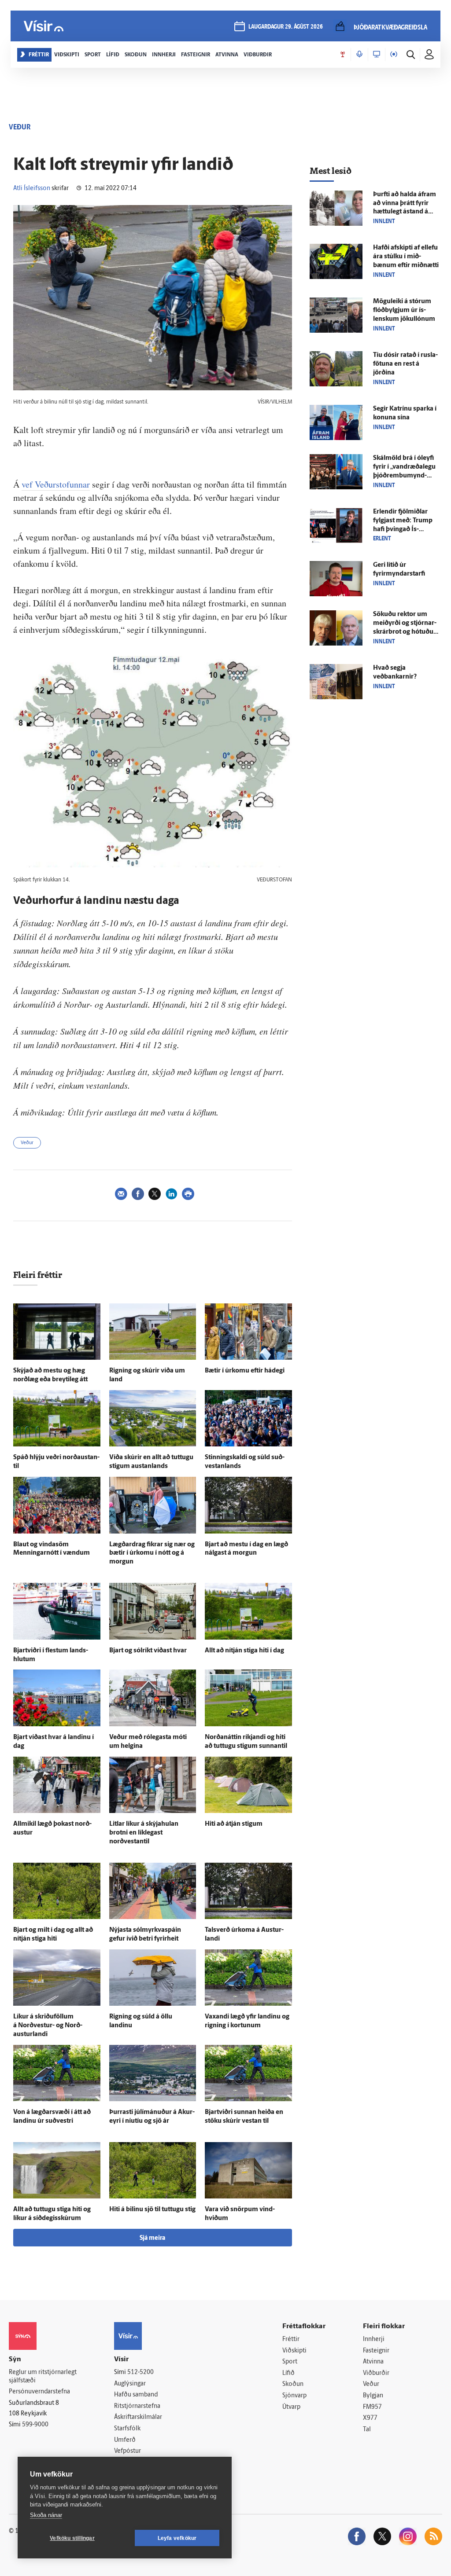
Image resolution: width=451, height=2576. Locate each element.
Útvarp (291, 2407)
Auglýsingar (130, 2384)
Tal (367, 2430)
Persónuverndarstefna (39, 2392)
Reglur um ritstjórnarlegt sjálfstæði (43, 2377)
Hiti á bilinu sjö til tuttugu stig (152, 2210)
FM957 (372, 2407)
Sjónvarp (294, 2396)
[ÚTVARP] (394, 55)
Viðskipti (294, 2351)
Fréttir (291, 2339)
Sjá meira (152, 2238)
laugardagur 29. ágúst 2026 (286, 27)
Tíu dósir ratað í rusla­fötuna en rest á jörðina (405, 364)
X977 (370, 2418)
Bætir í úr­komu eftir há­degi (245, 1371)
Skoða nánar (46, 2515)
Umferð (125, 2440)
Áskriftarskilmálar (138, 2417)
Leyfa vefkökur (177, 2538)
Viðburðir (376, 2373)
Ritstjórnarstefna (137, 2406)
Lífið (288, 2373)
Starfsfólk (127, 2429)
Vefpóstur (128, 2451)
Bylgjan (373, 2396)
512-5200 (140, 2372)
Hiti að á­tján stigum (234, 1824)
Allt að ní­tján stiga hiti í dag (244, 1651)
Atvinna (373, 2362)
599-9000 (35, 2425)
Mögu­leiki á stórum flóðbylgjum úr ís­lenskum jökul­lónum (404, 310)
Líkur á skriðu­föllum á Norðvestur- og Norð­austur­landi (48, 2026)
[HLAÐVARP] (359, 55)
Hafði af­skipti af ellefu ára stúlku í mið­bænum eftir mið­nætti (406, 257)
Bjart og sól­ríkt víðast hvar (148, 1651)
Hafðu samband (136, 2395)
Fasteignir (376, 2351)
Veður (27, 1143)
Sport (290, 2362)
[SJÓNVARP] (377, 55)
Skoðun (293, 2384)
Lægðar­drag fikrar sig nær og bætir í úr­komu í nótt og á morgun (152, 1554)
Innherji (374, 2339)
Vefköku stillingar (72, 2538)
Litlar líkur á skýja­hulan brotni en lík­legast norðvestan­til (144, 1833)
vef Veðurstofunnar (56, 484)
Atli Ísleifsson (32, 189)
